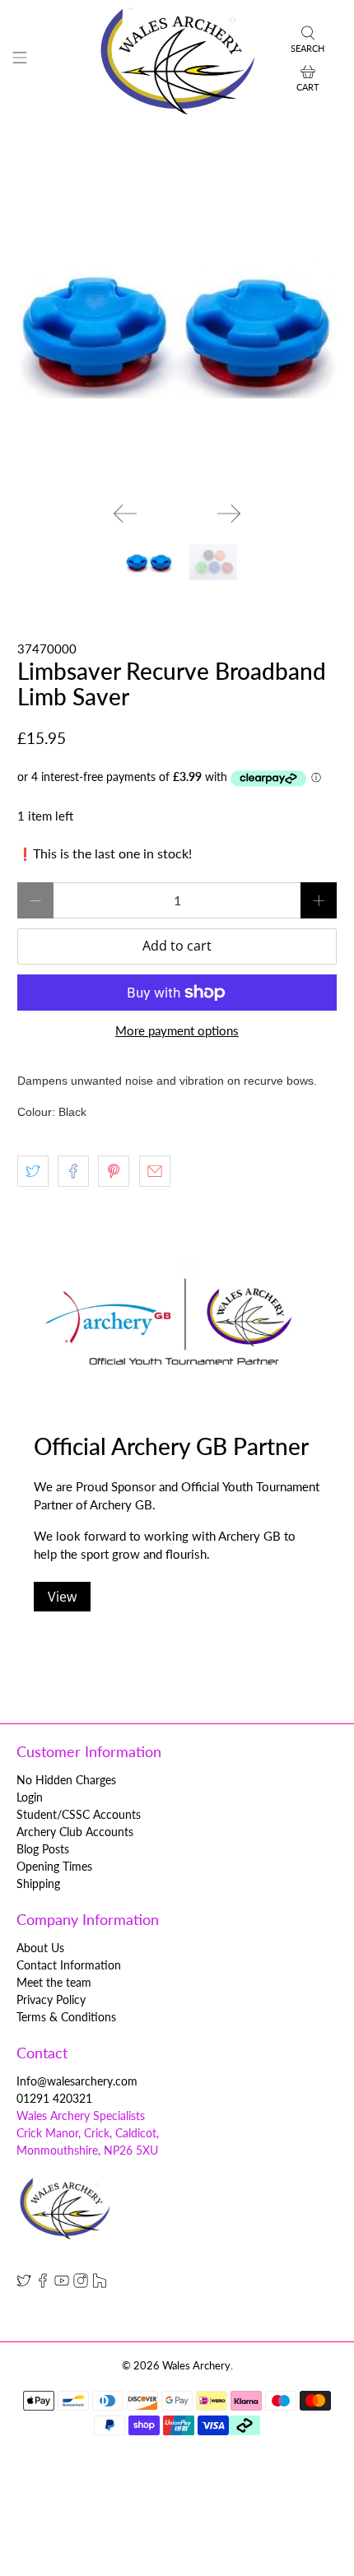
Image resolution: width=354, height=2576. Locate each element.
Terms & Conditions (66, 2017)
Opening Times (54, 1866)
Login (30, 1797)
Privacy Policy (51, 1999)
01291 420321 (54, 2098)
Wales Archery (196, 2366)
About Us (40, 1948)
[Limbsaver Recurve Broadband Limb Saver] (177, 330)
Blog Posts (43, 1849)
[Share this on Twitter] (33, 1171)
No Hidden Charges (66, 1780)
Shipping (38, 1883)
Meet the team (54, 1982)
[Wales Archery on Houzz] (100, 2283)
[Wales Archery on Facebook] (43, 2283)
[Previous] (125, 514)
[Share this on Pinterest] (114, 1171)
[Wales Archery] (177, 60)
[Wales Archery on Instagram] (81, 2283)
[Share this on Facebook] (73, 1171)
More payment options (177, 1030)
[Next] (229, 514)
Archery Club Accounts (75, 1832)
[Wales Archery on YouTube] (62, 2283)
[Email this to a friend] (155, 1171)
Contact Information (69, 1965)
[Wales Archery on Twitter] (24, 2283)
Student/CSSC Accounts (79, 1814)
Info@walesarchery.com (77, 2081)
